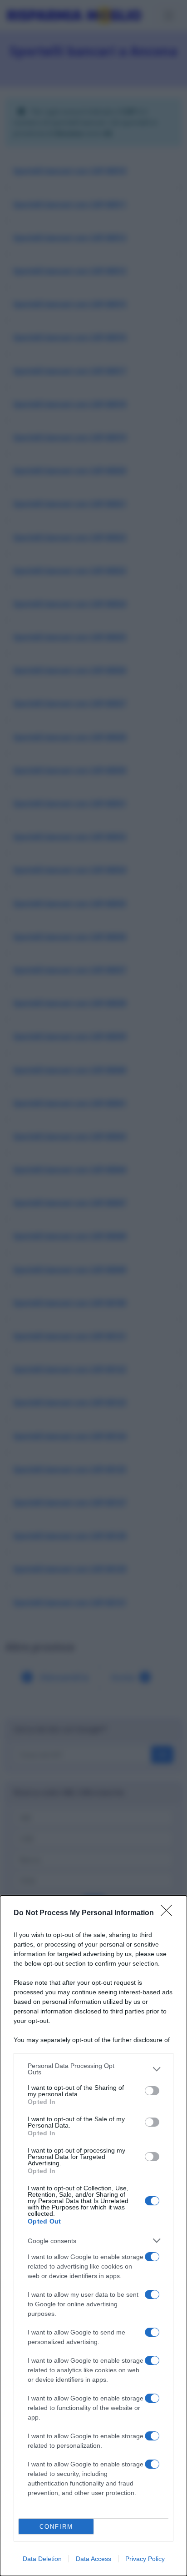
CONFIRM (56, 2527)
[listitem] (93, 2069)
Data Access (93, 2559)
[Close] (169, 1913)
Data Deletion (42, 2559)
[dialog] (93, 2236)
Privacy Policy (145, 2559)
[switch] (152, 2091)
